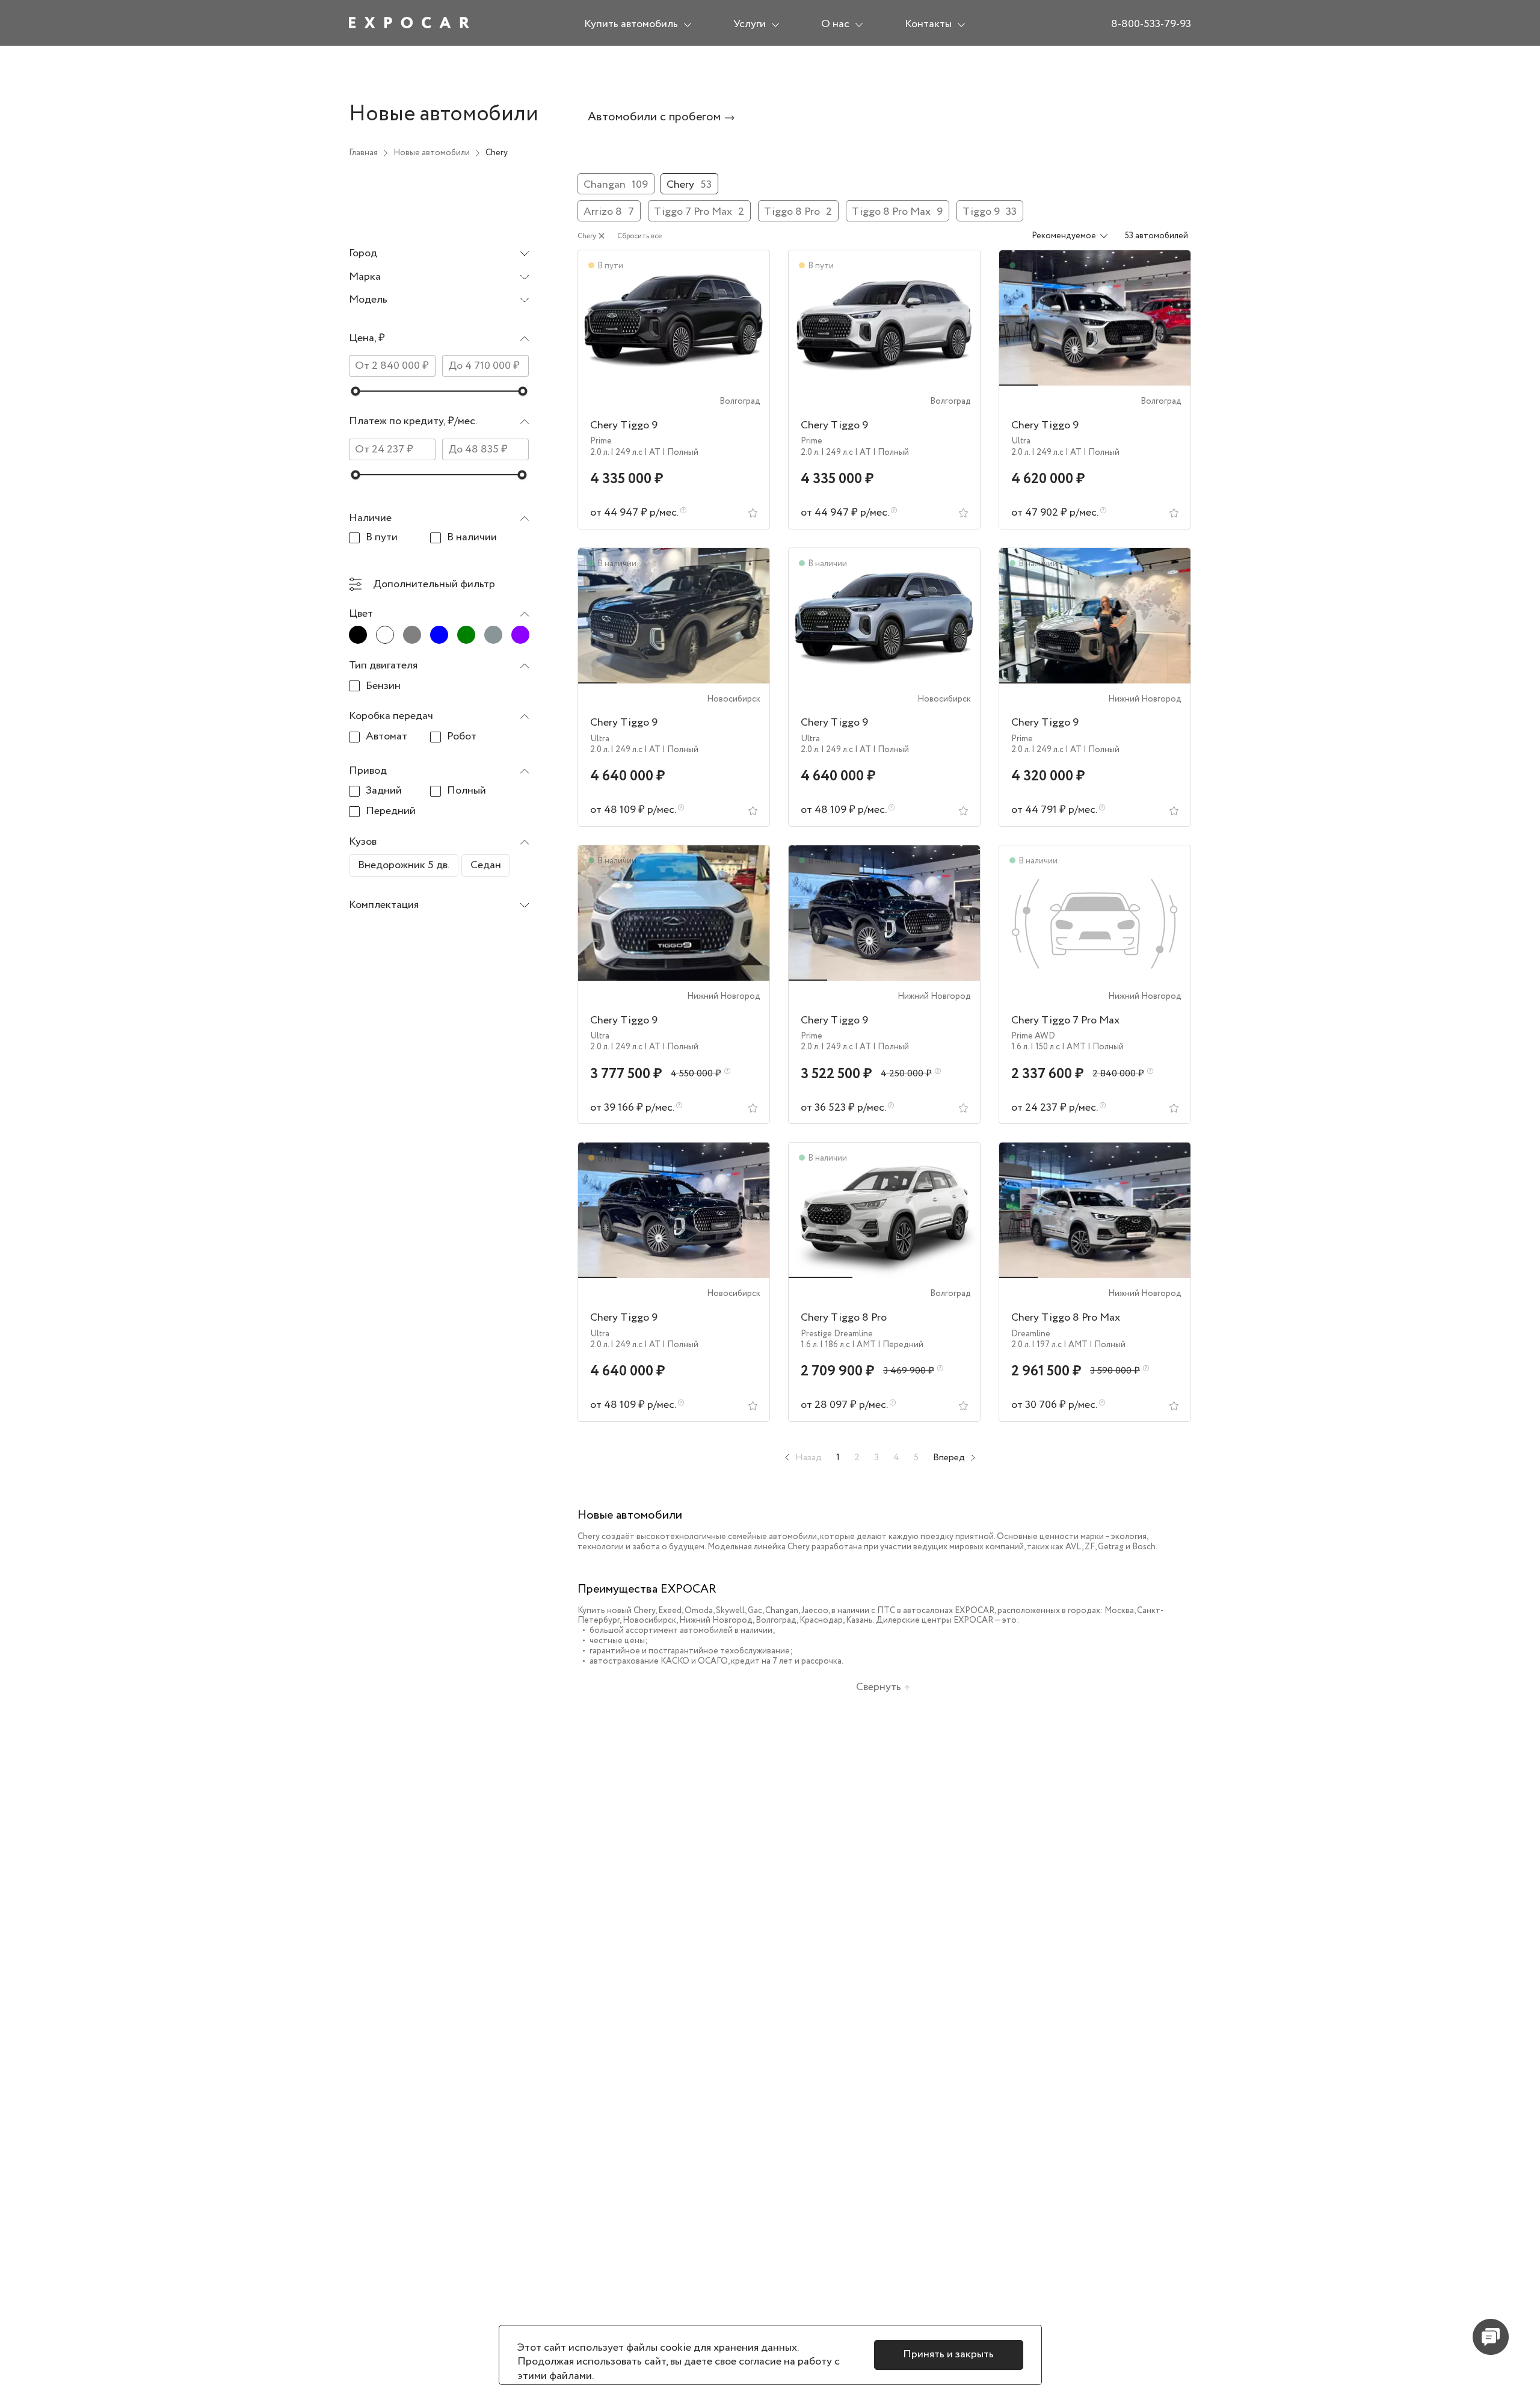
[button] (439, 341)
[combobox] (439, 254)
